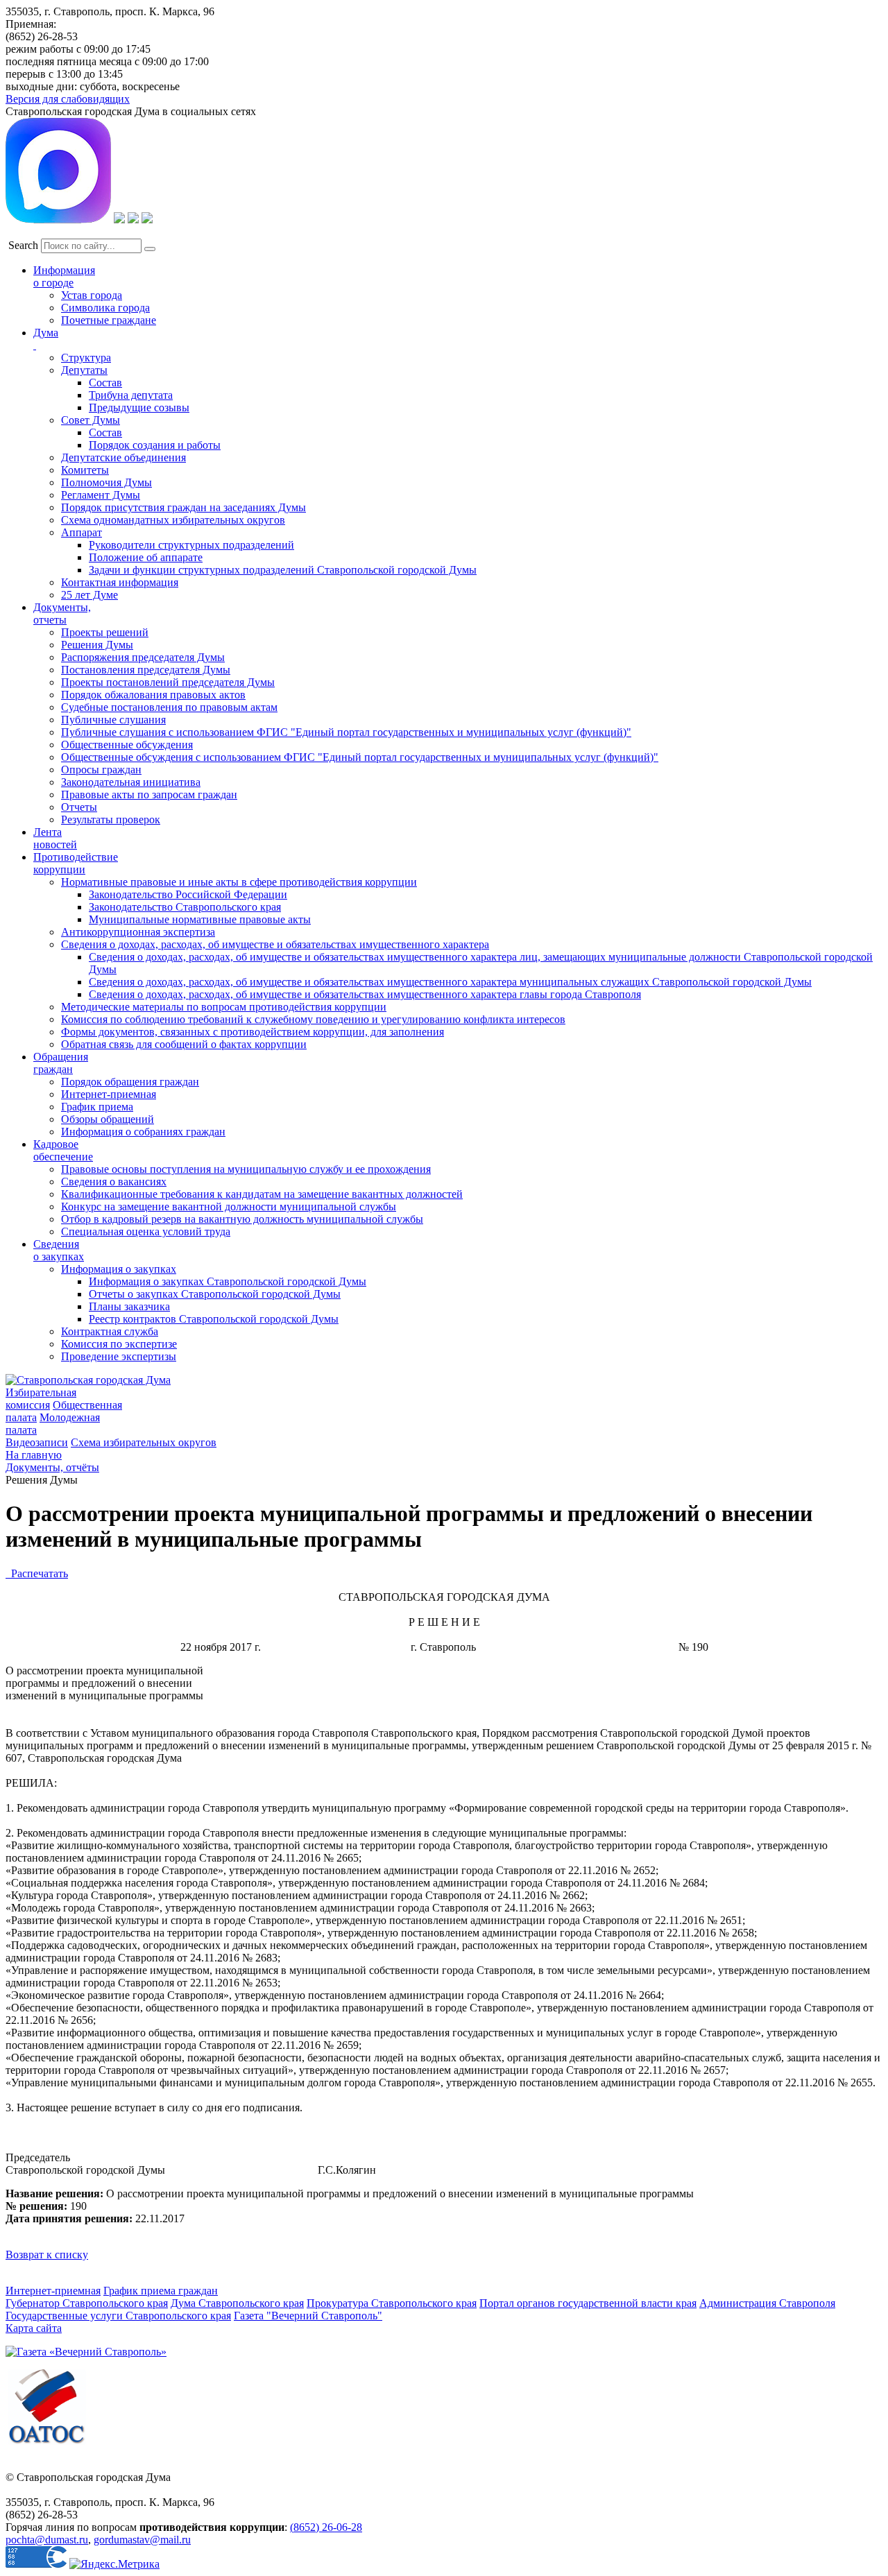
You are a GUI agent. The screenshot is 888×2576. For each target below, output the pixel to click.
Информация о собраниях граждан (143, 1132)
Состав (105, 383)
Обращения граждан (61, 1063)
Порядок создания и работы (155, 445)
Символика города (105, 308)
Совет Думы (91, 420)
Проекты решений (105, 632)
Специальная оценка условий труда (146, 1231)
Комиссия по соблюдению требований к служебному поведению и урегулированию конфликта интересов (313, 1019)
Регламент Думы (101, 495)
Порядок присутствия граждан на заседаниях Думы (183, 507)
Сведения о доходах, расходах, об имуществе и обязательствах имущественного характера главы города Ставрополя (365, 994)
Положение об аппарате (146, 557)
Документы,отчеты (62, 613)
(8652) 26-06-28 (326, 2527)
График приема (97, 1107)
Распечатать (37, 1573)
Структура (86, 358)
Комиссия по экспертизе (119, 1344)
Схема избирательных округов (144, 1442)
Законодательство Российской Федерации (188, 894)
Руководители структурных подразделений (191, 545)
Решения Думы (97, 645)
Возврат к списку (47, 2255)
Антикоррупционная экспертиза (138, 932)
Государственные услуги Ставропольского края (118, 2316)
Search (23, 245)
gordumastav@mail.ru (142, 2540)
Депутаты (84, 370)
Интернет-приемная (109, 1094)
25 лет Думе (89, 595)
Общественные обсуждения (127, 745)
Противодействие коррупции (76, 863)
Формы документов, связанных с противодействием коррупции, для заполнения (253, 1032)
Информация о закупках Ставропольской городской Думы (228, 1281)
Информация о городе (64, 276)
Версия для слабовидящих (68, 99)
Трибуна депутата (131, 395)
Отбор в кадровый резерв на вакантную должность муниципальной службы (242, 1219)
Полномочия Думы (106, 482)
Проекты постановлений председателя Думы (168, 682)
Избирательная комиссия (41, 1399)
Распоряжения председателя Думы (143, 657)
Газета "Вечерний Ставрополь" (308, 2316)
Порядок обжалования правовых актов (153, 695)
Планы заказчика (129, 1306)
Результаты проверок (111, 819)
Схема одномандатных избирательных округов (173, 520)
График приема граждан (161, 2291)
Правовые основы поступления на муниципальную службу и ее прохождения (246, 1169)
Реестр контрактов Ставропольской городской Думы (214, 1319)
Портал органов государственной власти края (588, 2303)
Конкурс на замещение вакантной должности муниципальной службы (229, 1207)
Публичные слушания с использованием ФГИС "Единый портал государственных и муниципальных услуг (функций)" (346, 732)
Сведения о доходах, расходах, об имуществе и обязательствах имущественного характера (275, 944)
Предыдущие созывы (139, 407)
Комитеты (85, 470)
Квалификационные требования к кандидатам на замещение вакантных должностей (262, 1194)
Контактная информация (120, 582)
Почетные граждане (109, 320)
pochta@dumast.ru (47, 2540)
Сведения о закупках (59, 1250)
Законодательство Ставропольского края (185, 907)
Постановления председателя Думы (146, 670)
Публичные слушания (113, 720)
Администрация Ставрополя (767, 2303)
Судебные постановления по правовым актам (169, 707)
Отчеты (79, 807)
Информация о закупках (119, 1269)
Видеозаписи (37, 1442)
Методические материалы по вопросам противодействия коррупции (224, 1007)
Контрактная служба (110, 1331)
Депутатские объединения (123, 457)
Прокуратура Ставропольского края (392, 2303)
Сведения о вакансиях (114, 1182)
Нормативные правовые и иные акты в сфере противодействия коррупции (239, 882)
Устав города (92, 295)
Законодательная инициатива (131, 782)
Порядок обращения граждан (130, 1082)
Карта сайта (34, 2328)
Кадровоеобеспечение (63, 1150)
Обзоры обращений (108, 1119)
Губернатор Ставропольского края (87, 2303)
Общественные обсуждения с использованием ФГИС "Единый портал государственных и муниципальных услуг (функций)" (360, 757)
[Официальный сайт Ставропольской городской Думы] (88, 1380)
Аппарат (82, 532)
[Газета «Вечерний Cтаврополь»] (86, 2352)
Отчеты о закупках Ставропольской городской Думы (215, 1294)
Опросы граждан (101, 770)
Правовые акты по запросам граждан (149, 795)
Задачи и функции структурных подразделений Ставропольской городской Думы (283, 570)
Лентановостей (55, 838)
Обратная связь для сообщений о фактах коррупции (184, 1044)
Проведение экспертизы (119, 1356)
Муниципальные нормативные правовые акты (200, 919)
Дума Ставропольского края (237, 2303)
